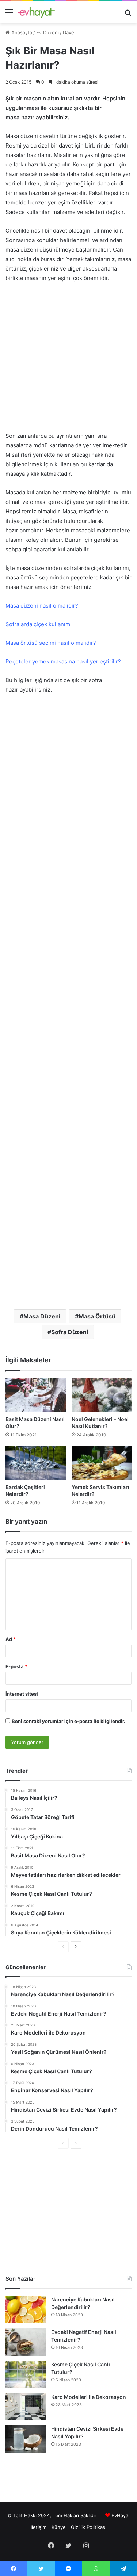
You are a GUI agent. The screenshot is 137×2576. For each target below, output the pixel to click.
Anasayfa (21, 32)
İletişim (39, 2527)
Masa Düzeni (42, 1316)
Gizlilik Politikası (89, 2527)
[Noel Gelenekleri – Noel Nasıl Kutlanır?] (102, 1395)
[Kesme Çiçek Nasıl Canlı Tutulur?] (26, 2375)
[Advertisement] (68, 361)
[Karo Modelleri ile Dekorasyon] (26, 2407)
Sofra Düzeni (70, 1332)
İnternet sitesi (22, 1694)
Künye (59, 2527)
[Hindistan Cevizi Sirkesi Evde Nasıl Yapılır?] (26, 2439)
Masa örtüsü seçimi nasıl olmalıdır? (51, 643)
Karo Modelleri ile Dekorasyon (89, 2397)
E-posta (16, 1666)
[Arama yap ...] (128, 15)
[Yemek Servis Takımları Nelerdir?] (102, 1463)
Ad (11, 1639)
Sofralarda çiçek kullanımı (39, 624)
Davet (69, 32)
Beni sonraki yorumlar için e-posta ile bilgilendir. (68, 1721)
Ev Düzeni (47, 32)
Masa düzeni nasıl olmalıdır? (42, 606)
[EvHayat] (37, 12)
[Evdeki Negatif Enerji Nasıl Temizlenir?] (26, 2342)
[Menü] (9, 15)
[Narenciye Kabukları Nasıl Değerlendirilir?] (26, 2310)
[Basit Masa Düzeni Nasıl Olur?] (36, 1395)
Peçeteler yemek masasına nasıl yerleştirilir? (63, 661)
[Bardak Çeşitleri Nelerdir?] (36, 1463)
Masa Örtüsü (97, 1316)
